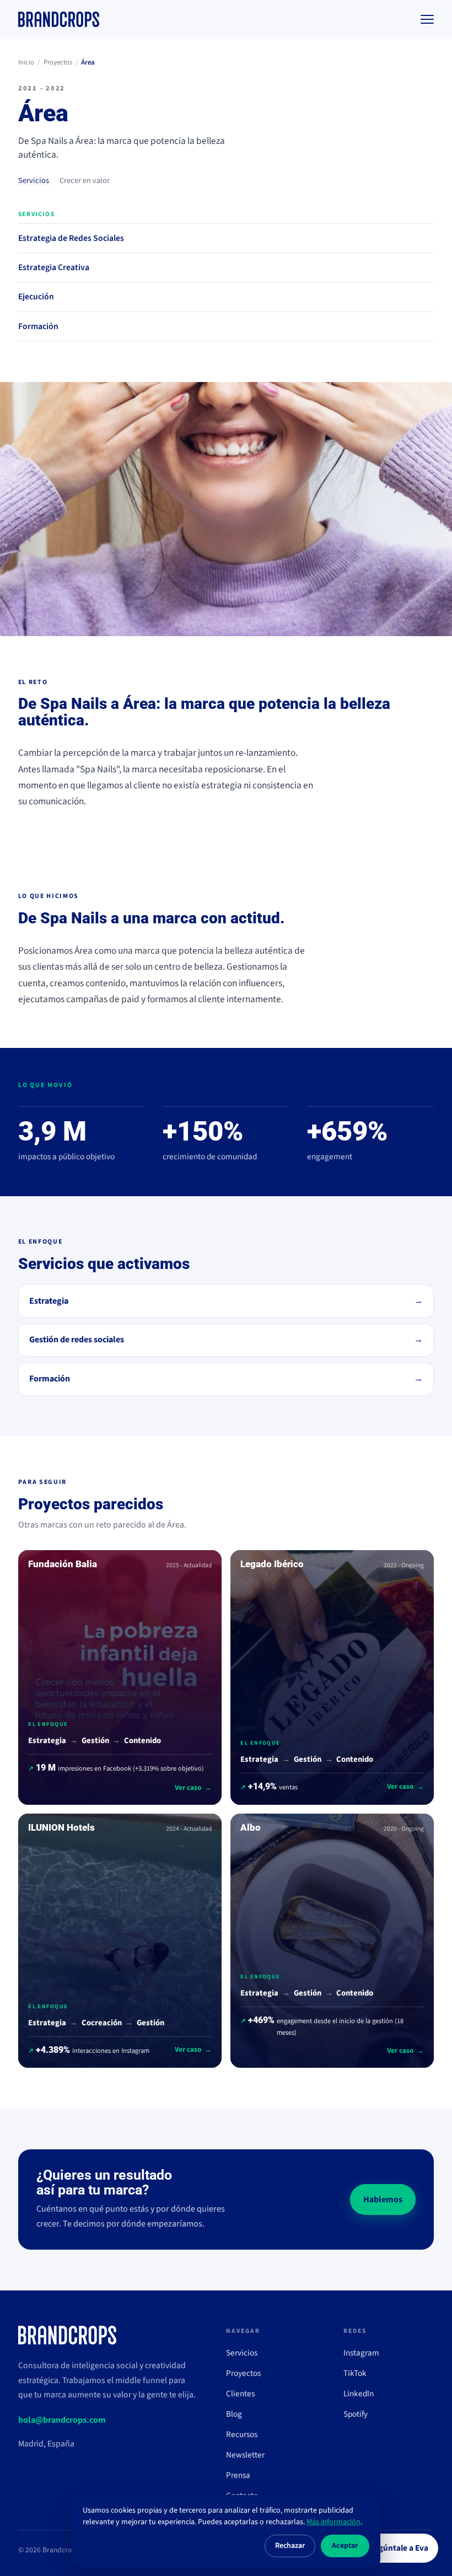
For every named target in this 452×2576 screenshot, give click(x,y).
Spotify (356, 2414)
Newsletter (245, 2455)
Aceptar (345, 2546)
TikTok (355, 2373)
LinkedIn (359, 2394)
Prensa (238, 2475)
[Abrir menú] (427, 19)
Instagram (361, 2353)
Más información (333, 2522)
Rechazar (290, 2546)
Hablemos (383, 2199)
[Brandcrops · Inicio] (59, 19)
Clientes (240, 2394)
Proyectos (58, 62)
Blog (234, 2414)
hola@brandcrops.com (62, 2420)
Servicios (34, 181)
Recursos (242, 2434)
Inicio (26, 62)
